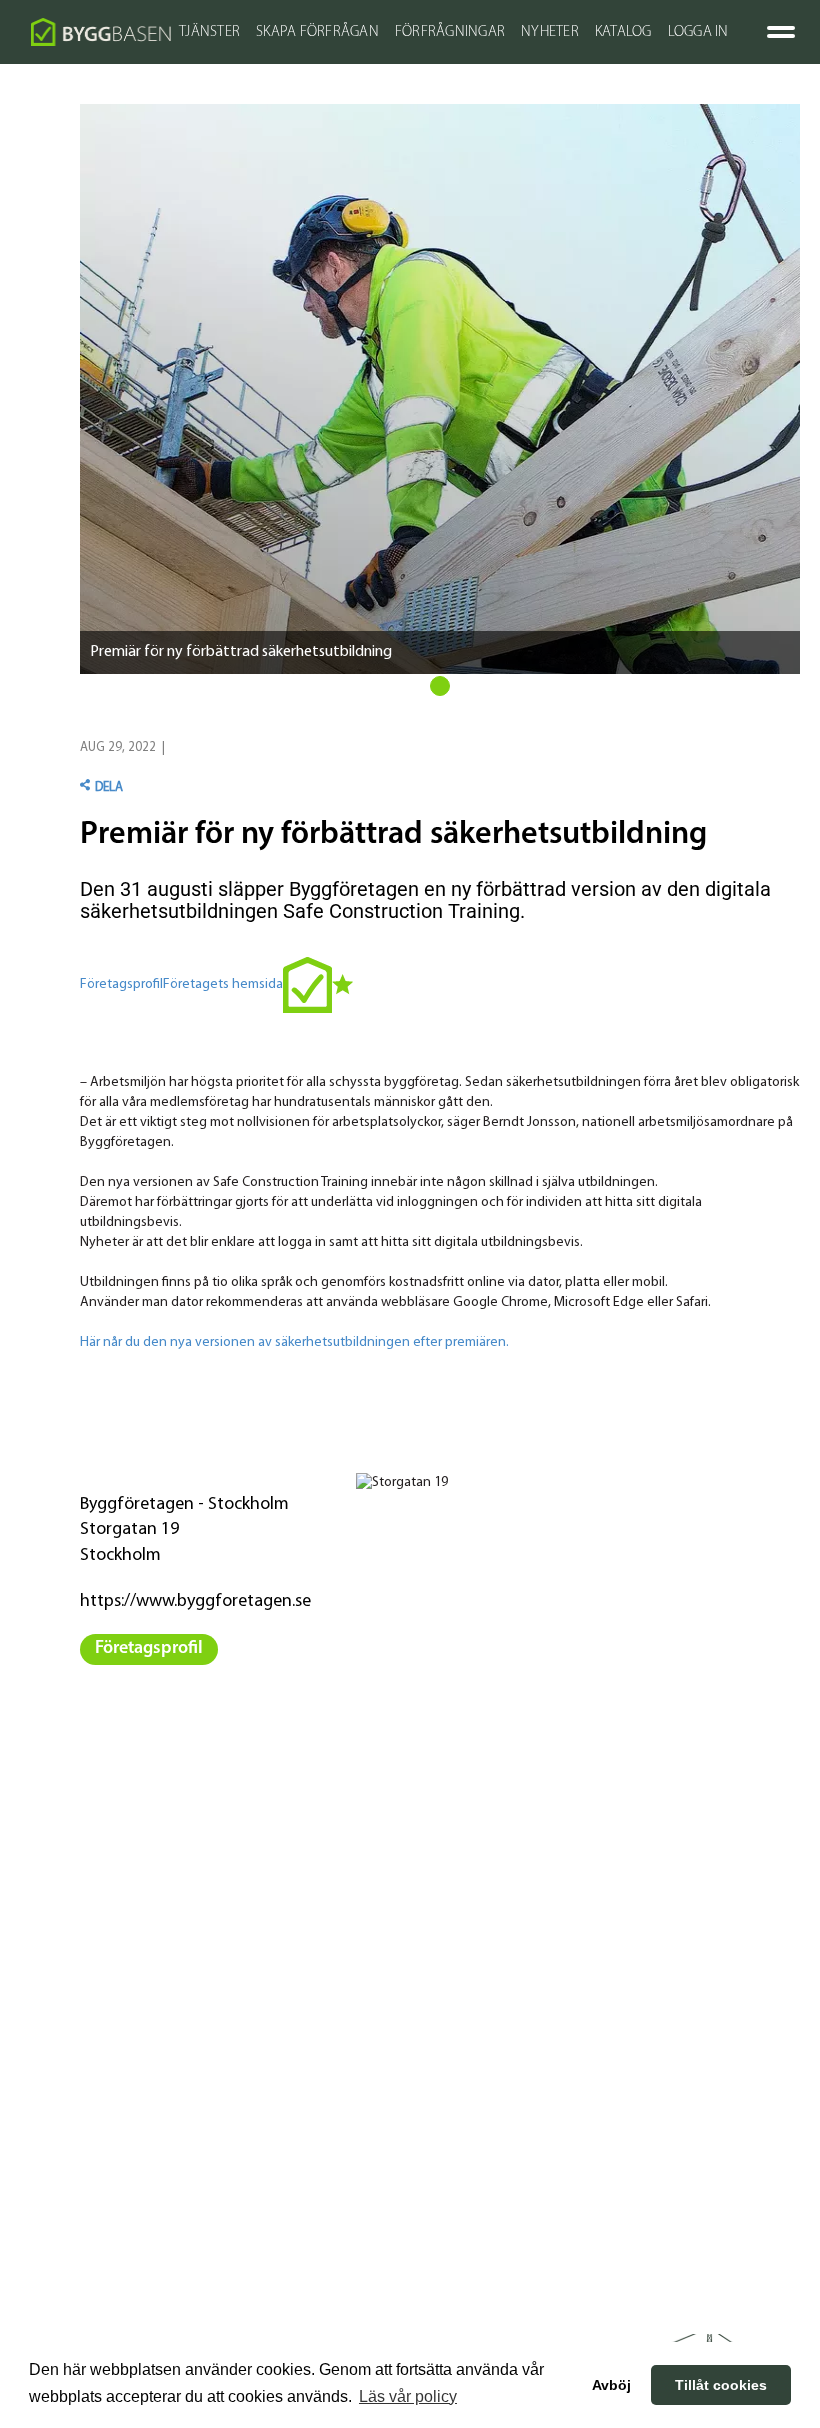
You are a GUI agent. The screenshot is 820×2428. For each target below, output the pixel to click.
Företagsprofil (121, 984)
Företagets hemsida (223, 984)
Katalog (623, 32)
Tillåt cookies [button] (721, 2385)
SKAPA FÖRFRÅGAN (317, 32)
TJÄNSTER (209, 32)
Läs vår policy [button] (408, 2396)
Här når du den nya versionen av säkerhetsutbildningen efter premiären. (294, 1342)
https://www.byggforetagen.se (195, 1602)
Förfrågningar (450, 32)
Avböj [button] (611, 2385)
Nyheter (550, 32)
